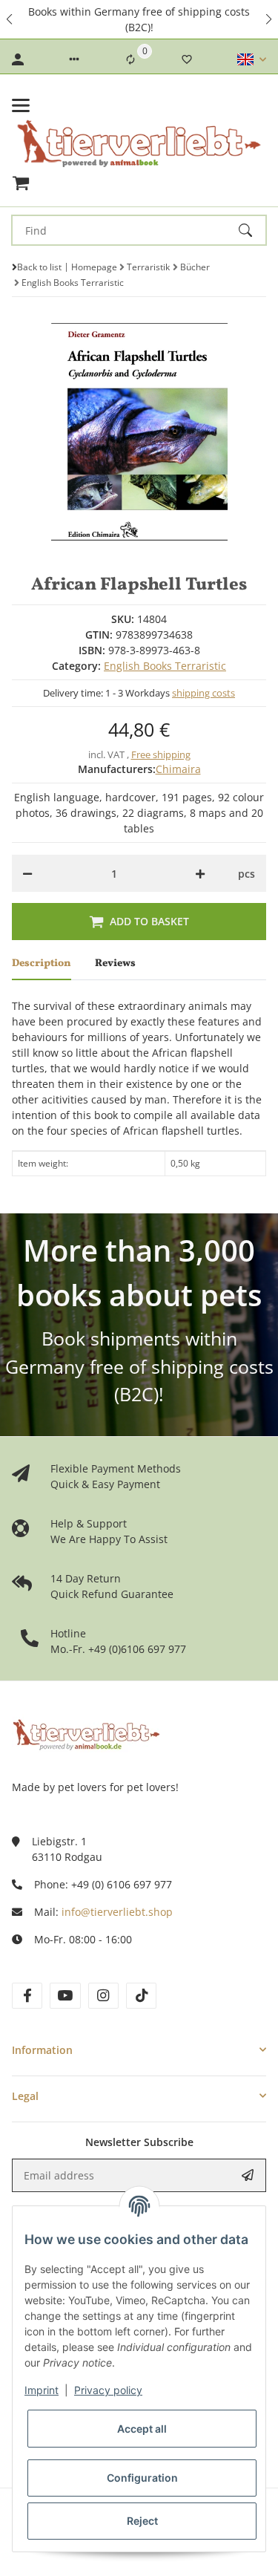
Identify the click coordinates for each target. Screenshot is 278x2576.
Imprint (42, 2390)
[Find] (252, 230)
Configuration (142, 2478)
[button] (10, 19)
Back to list (39, 267)
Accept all (142, 2429)
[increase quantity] (200, 873)
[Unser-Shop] (86, 1733)
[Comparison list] (130, 59)
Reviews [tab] (115, 963)
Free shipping (161, 754)
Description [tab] (42, 963)
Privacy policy (108, 2390)
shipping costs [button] (203, 693)
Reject (142, 2521)
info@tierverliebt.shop (117, 1912)
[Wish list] (187, 59)
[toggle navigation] (21, 105)
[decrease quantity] (27, 873)
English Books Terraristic (165, 666)
